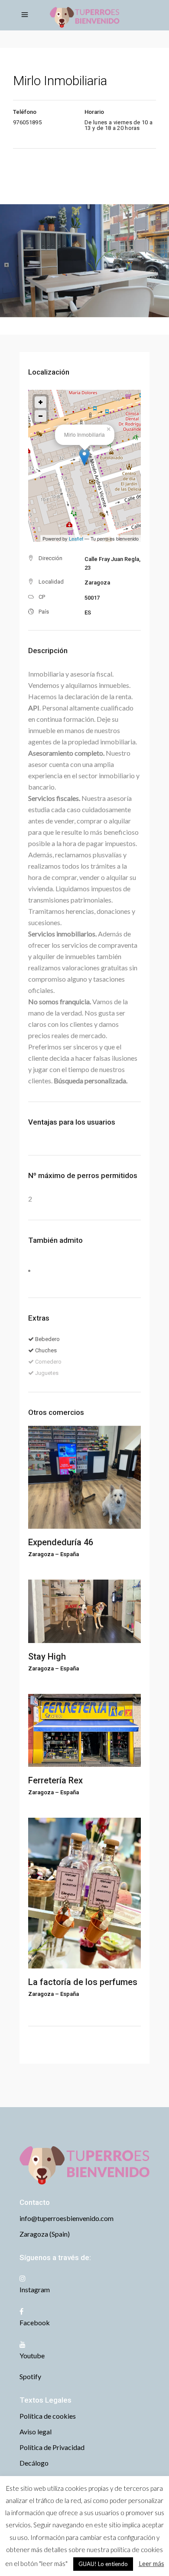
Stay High (47, 1656)
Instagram (35, 2289)
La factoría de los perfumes (83, 1982)
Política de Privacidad (52, 2447)
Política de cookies (48, 2416)
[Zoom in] (41, 402)
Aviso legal (36, 2432)
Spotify (30, 2376)
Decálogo (34, 2463)
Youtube (32, 2355)
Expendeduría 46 (61, 1542)
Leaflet (76, 538)
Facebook (35, 2322)
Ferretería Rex (55, 1780)
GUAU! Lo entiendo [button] (103, 2564)
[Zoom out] (41, 416)
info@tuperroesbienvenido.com (67, 2218)
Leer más (151, 2563)
